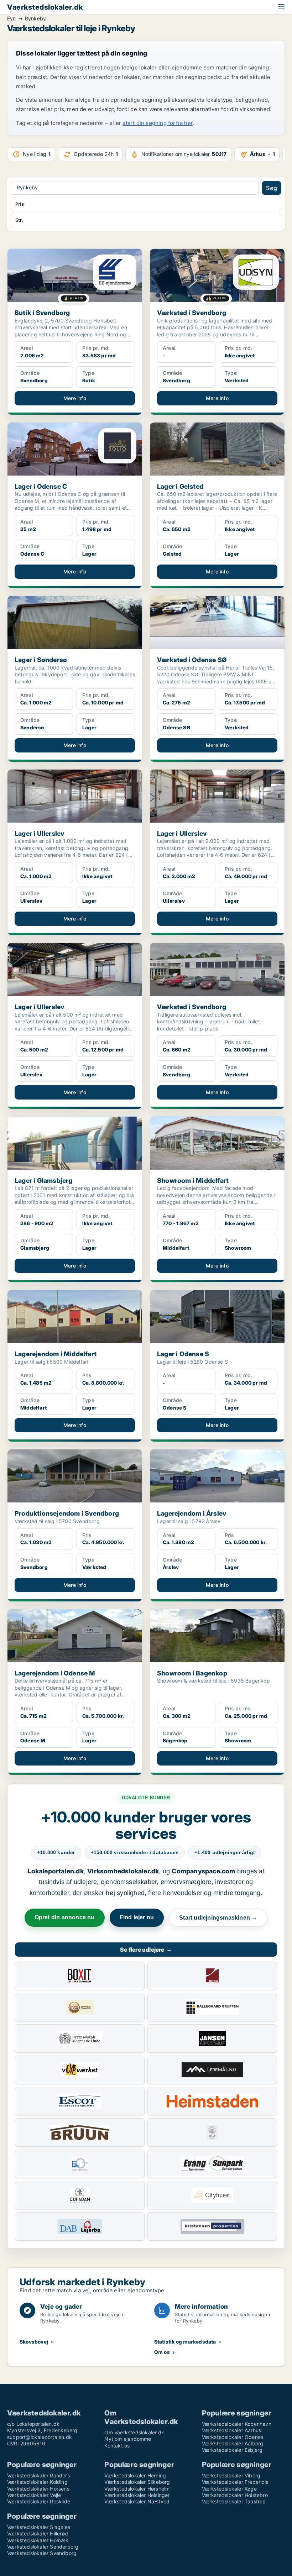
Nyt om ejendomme (128, 2439)
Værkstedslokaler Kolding (37, 2482)
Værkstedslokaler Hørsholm (137, 2489)
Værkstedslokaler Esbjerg (232, 2450)
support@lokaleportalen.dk (40, 2437)
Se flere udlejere (146, 1950)
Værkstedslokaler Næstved (137, 2501)
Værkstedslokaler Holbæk (38, 2540)
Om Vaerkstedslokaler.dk (134, 2432)
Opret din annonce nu (65, 1917)
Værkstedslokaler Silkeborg (137, 2482)
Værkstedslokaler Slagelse (39, 2527)
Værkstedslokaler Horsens (38, 2489)
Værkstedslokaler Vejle (34, 2495)
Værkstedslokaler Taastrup (234, 2501)
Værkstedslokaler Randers (38, 2475)
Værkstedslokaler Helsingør (137, 2495)
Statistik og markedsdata (185, 2342)
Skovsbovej (34, 2342)
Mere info (75, 398)
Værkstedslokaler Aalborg (233, 2443)
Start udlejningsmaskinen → (218, 1918)
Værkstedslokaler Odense (233, 2437)
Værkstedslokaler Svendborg (42, 2553)
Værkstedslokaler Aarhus (232, 2430)
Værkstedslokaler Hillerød (38, 2533)
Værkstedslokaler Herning (135, 2475)
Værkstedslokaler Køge (229, 2489)
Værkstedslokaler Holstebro (235, 2495)
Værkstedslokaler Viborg (231, 2475)
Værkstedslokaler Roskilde (39, 2501)
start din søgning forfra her (158, 123)
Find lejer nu (137, 1917)
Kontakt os (117, 2446)
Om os (162, 2352)
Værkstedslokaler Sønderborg (43, 2547)
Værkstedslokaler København (237, 2424)
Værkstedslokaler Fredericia (235, 2482)
